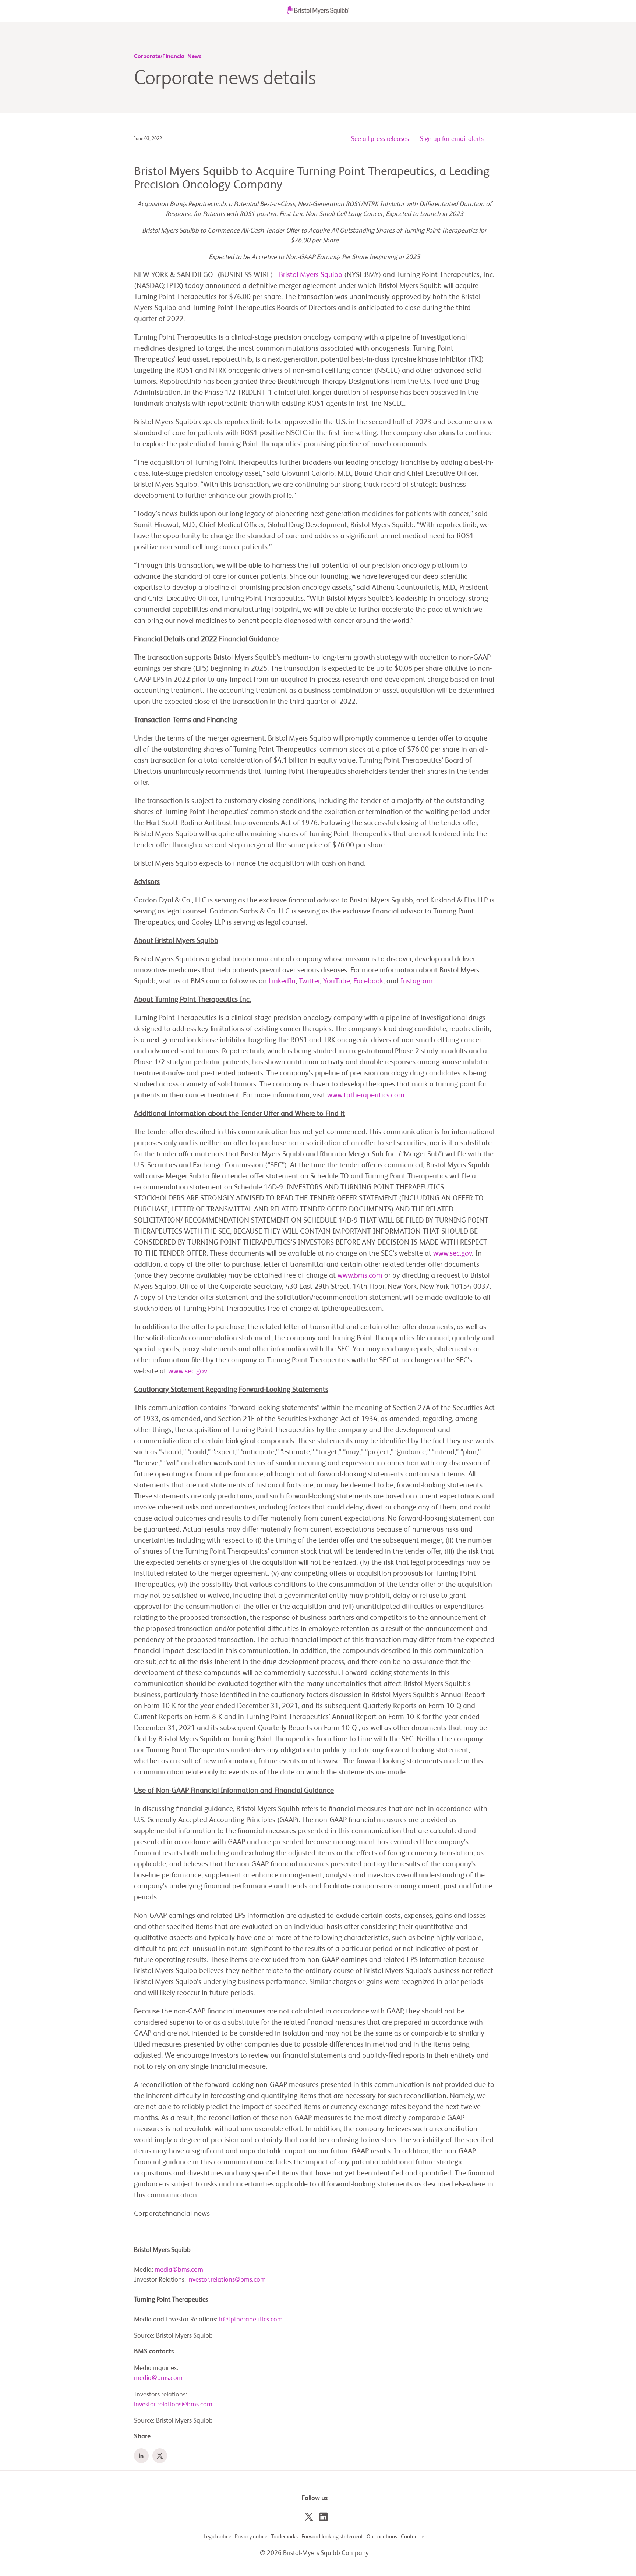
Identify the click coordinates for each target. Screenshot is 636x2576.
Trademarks (284, 2537)
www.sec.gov (453, 1254)
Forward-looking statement (332, 2537)
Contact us (413, 2537)
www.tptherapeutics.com (366, 1096)
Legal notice (217, 2537)
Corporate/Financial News (168, 57)
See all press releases (380, 139)
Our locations (382, 2537)
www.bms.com (360, 1276)
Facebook (368, 982)
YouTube (337, 982)
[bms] (318, 12)
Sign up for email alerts (452, 139)
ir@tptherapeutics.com (251, 2320)
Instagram (417, 982)
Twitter (309, 982)
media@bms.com (179, 2270)
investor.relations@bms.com (227, 2280)
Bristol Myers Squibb (311, 275)
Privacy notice (251, 2537)
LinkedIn (282, 982)
